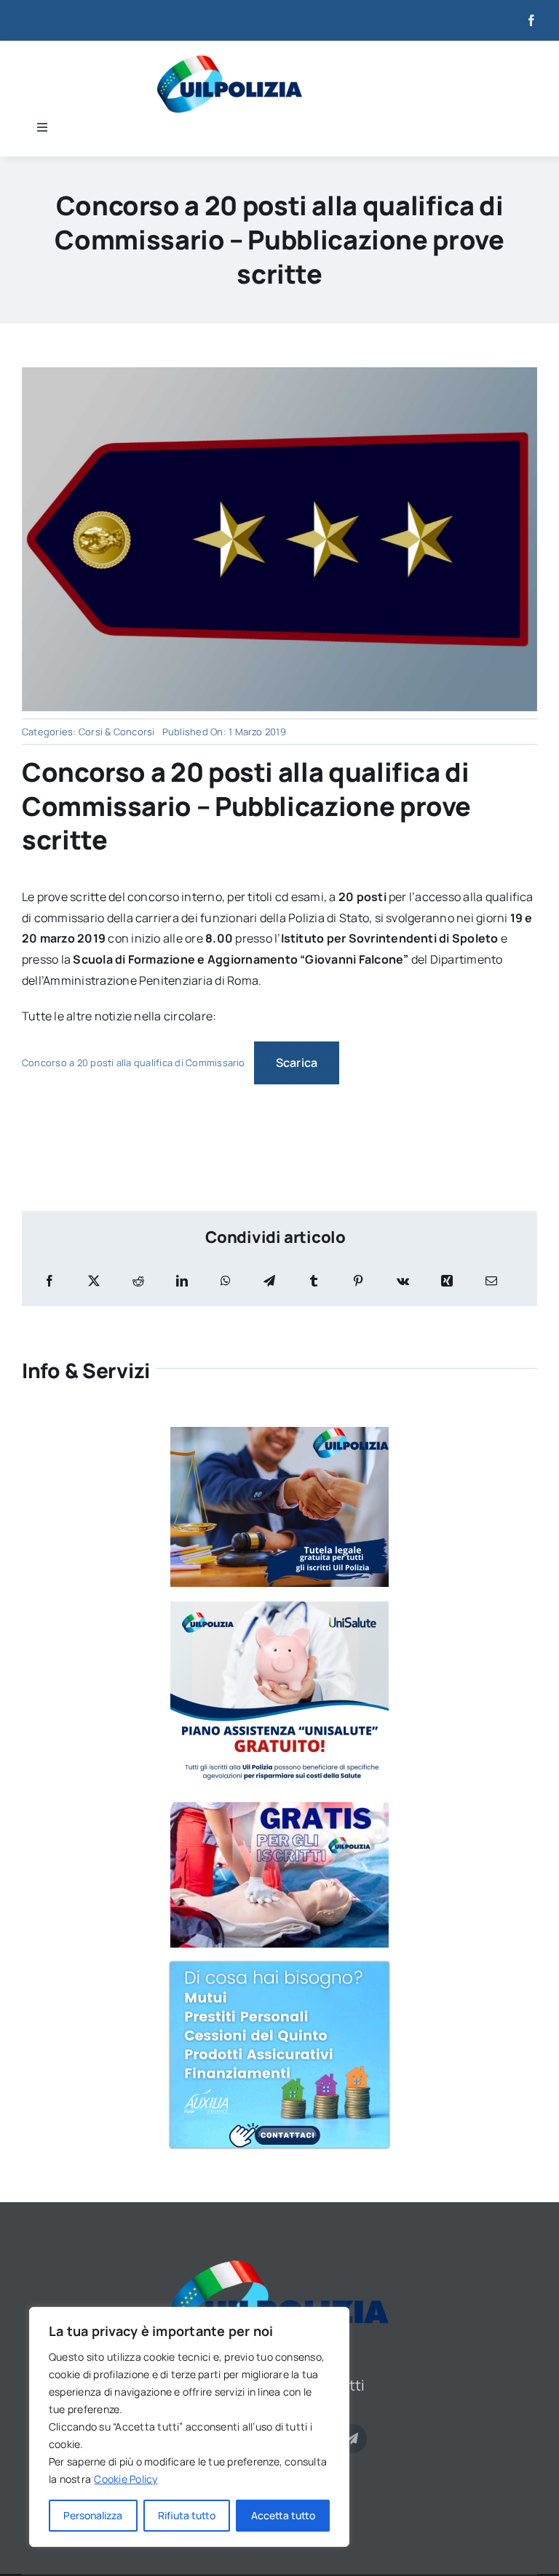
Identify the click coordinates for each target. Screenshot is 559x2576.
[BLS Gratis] (279, 1808)
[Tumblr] (314, 1281)
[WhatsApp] (226, 1281)
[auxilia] (279, 1968)
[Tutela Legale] (279, 1433)
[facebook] (531, 20)
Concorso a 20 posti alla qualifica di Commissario (134, 1063)
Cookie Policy (126, 2479)
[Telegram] (269, 1281)
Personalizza (93, 2515)
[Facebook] (49, 1281)
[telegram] (352, 2439)
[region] (189, 2427)
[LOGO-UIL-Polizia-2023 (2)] (230, 61)
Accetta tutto (283, 2515)
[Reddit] (138, 1281)
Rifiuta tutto (187, 2515)
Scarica (297, 1063)
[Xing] (447, 1281)
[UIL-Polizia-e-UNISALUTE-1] (279, 1607)
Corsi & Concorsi (117, 732)
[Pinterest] (358, 1281)
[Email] (491, 1281)
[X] (94, 1281)
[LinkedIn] (182, 1281)
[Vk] (403, 1281)
